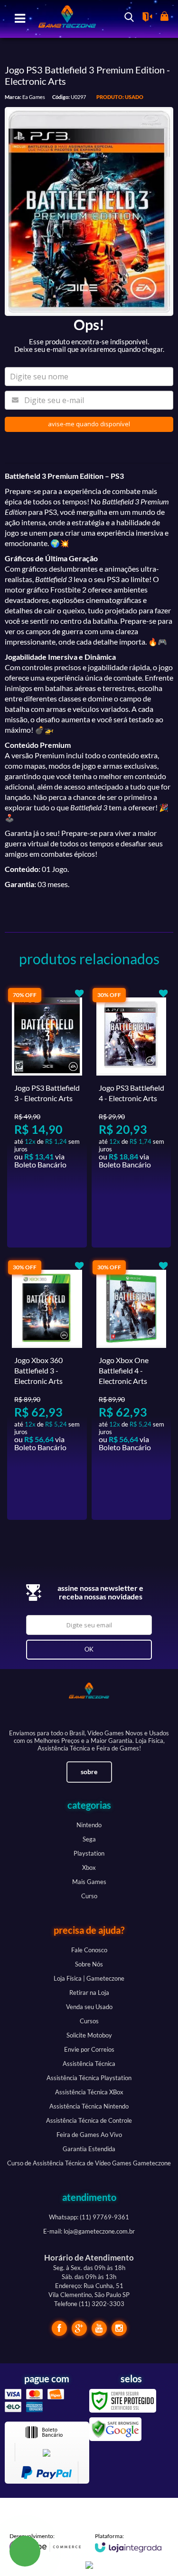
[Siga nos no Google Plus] (79, 2328)
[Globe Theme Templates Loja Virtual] (45, 2543)
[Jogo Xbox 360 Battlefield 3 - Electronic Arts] (47, 1390)
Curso (89, 1896)
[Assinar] (89, 1650)
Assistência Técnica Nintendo (89, 2106)
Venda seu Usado (89, 2007)
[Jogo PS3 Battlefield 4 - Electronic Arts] (131, 1117)
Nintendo (89, 1825)
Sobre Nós (89, 1964)
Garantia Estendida (89, 2149)
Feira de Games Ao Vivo (89, 2135)
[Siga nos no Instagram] (119, 2328)
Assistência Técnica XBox (89, 2092)
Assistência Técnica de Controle (89, 2120)
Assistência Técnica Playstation (89, 2078)
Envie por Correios (89, 2049)
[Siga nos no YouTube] (99, 2328)
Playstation (89, 1853)
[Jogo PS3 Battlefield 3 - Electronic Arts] (47, 1117)
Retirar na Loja (89, 1993)
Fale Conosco (89, 1950)
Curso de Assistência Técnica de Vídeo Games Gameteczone (89, 2163)
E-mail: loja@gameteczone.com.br (89, 2231)
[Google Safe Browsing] (115, 2428)
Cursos (89, 2021)
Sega (89, 1839)
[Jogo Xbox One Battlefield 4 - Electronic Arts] (131, 1390)
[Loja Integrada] (128, 2542)
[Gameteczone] (63, 18)
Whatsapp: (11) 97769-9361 (89, 2217)
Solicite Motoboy (89, 2035)
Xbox (89, 1867)
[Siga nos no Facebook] (59, 2328)
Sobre (89, 1772)
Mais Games (89, 1882)
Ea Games (34, 97)
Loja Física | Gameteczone (89, 1978)
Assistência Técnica (89, 2064)
